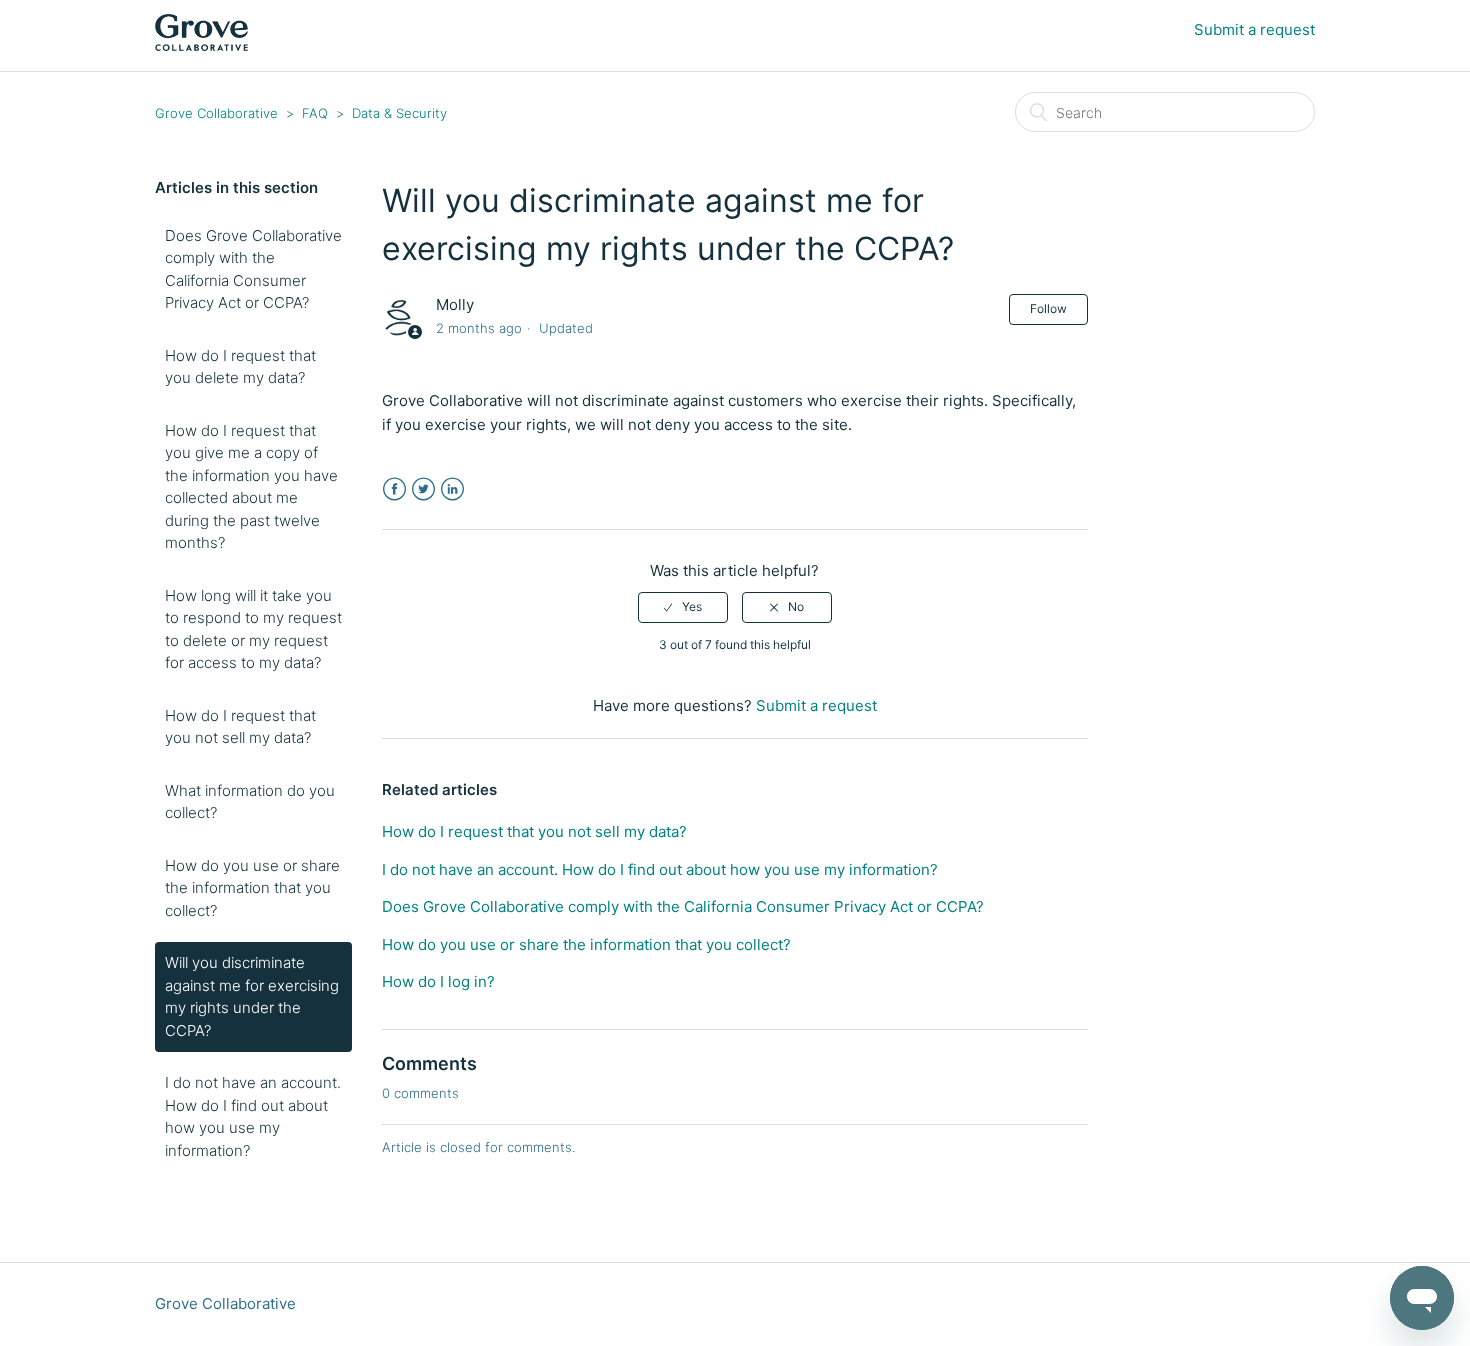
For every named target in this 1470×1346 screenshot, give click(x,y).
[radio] (683, 607)
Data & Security (399, 113)
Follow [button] (1048, 308)
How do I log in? (438, 981)
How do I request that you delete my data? (240, 367)
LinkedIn (452, 489)
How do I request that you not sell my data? (240, 727)
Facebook (394, 489)
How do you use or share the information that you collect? (252, 888)
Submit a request (1254, 29)
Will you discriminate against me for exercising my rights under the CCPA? (252, 996)
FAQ (315, 113)
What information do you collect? (250, 802)
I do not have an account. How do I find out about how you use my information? (253, 1116)
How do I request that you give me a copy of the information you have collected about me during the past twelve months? (251, 487)
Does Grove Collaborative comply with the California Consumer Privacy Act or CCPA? (253, 269)
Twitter (423, 489)
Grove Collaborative (216, 113)
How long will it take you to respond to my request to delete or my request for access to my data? (253, 629)
